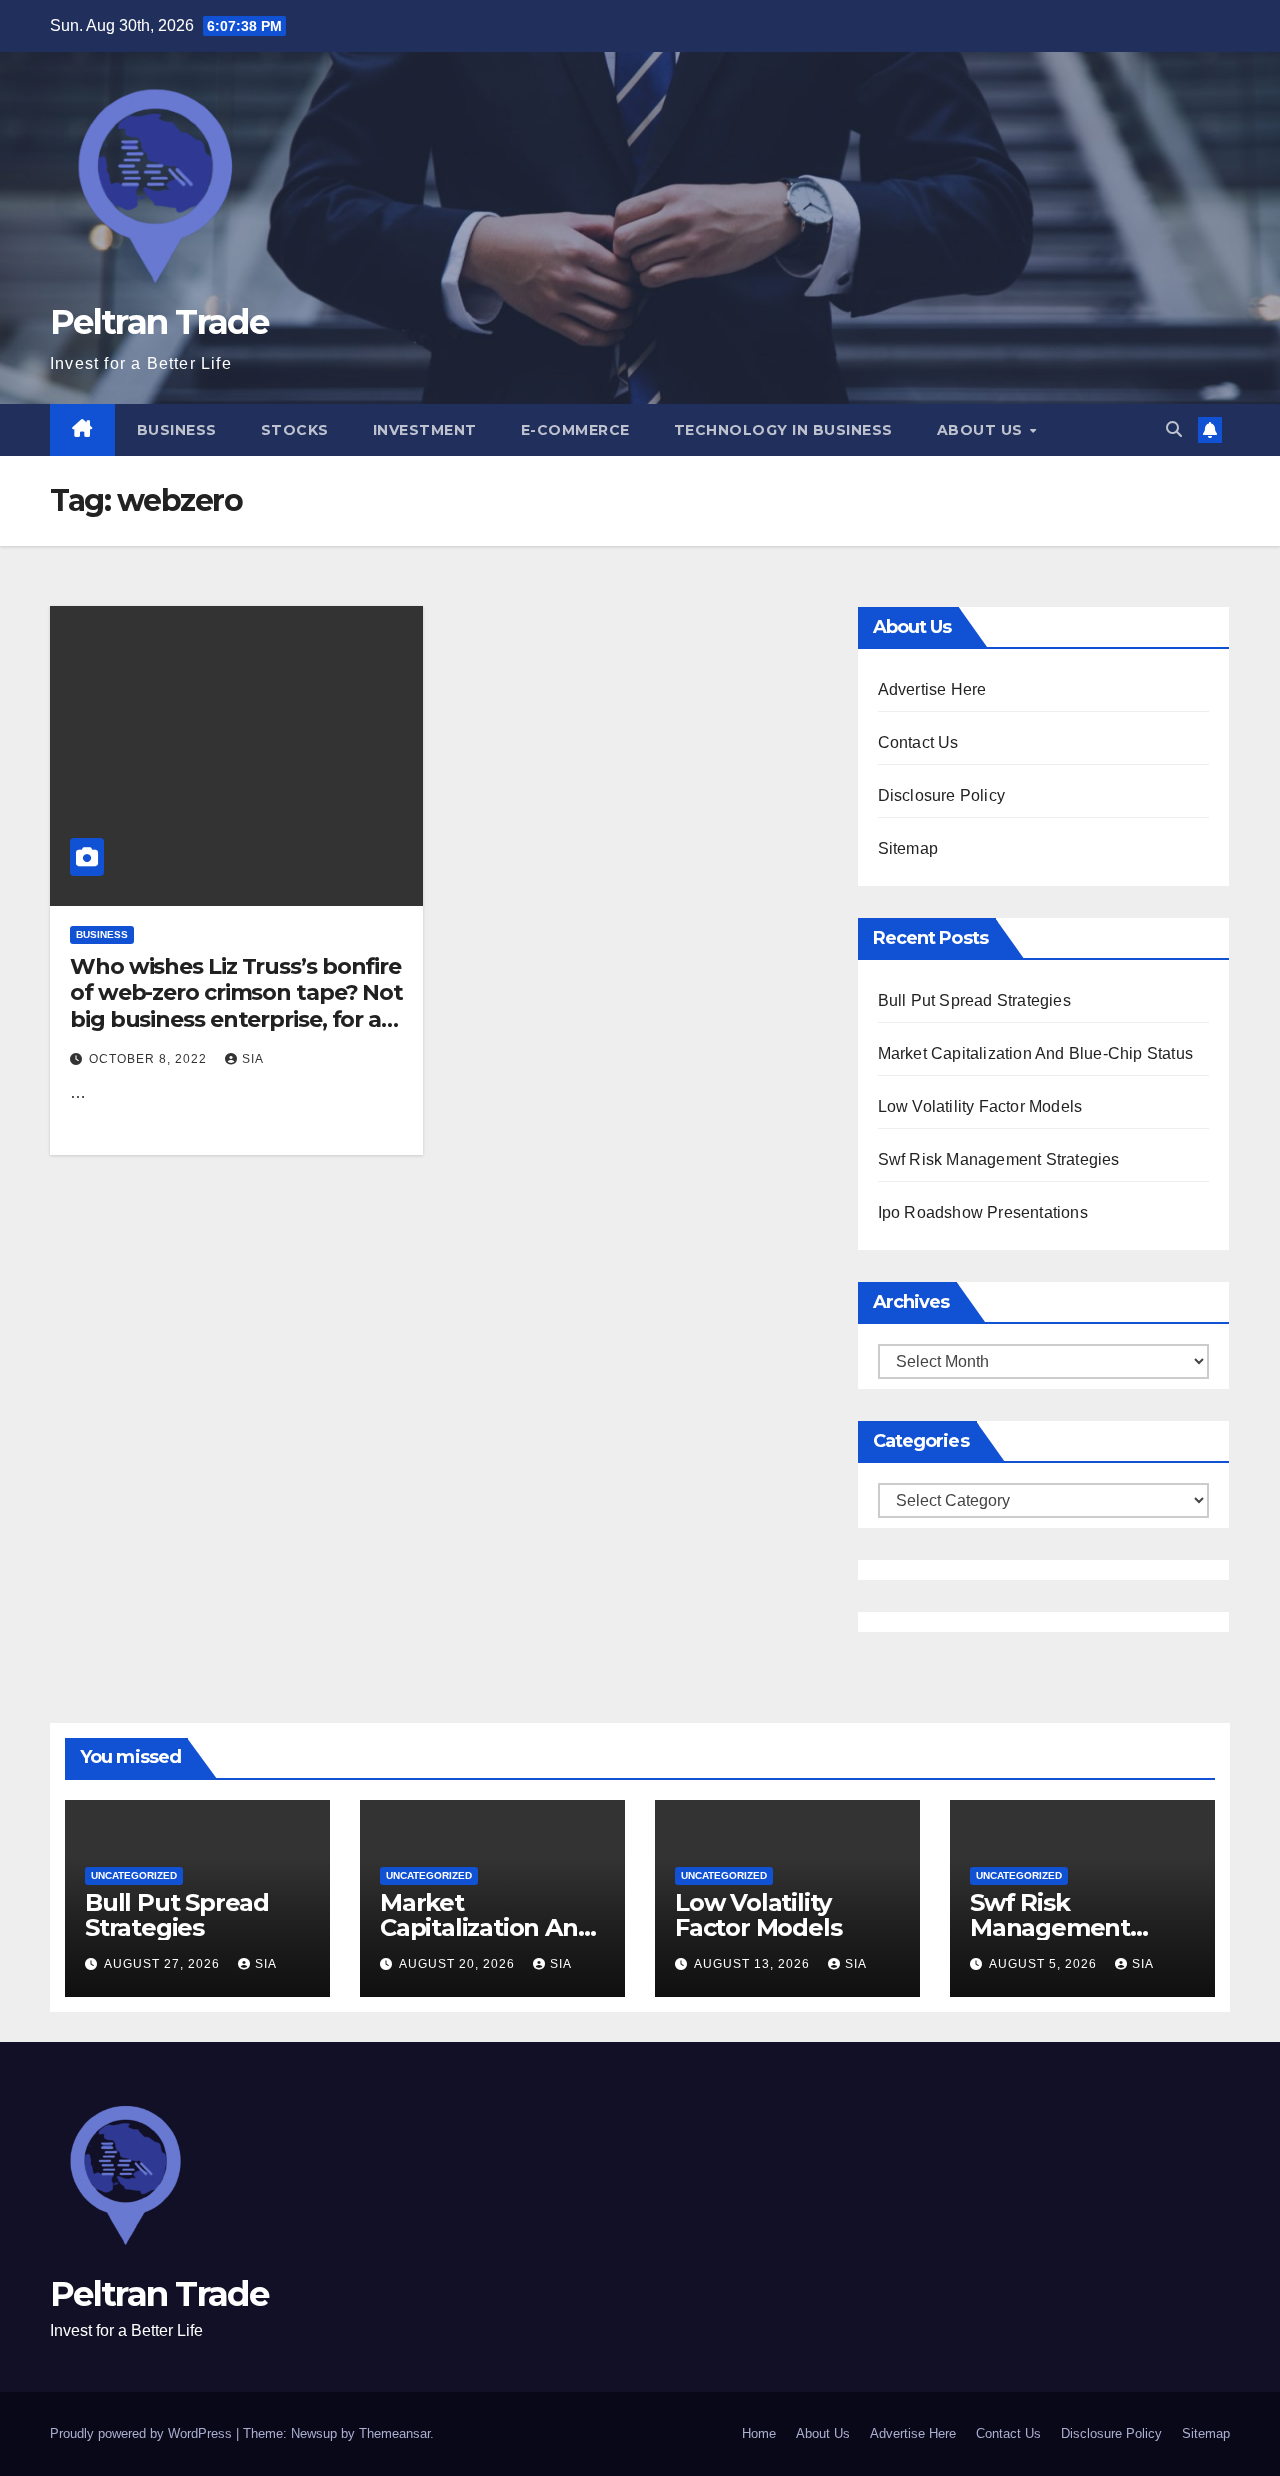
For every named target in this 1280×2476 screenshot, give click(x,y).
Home (759, 2433)
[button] (1174, 429)
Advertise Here (932, 689)
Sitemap (908, 848)
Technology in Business (783, 430)
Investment (425, 430)
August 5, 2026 (1045, 1964)
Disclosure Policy (941, 795)
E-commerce (575, 430)
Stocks (295, 430)
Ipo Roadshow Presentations (983, 1212)
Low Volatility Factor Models (980, 1106)
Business (177, 430)
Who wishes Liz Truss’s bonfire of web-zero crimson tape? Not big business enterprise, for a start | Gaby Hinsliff (236, 1006)
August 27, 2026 (164, 1964)
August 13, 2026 (754, 1964)
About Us (982, 430)
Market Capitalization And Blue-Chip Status (1035, 1053)
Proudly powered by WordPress (143, 2433)
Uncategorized (134, 1875)
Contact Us (918, 742)
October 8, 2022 (150, 1059)
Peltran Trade (159, 322)
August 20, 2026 (459, 1964)
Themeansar (394, 2433)
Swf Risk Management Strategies (999, 1159)
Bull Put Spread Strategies (974, 1000)
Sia (253, 1059)
